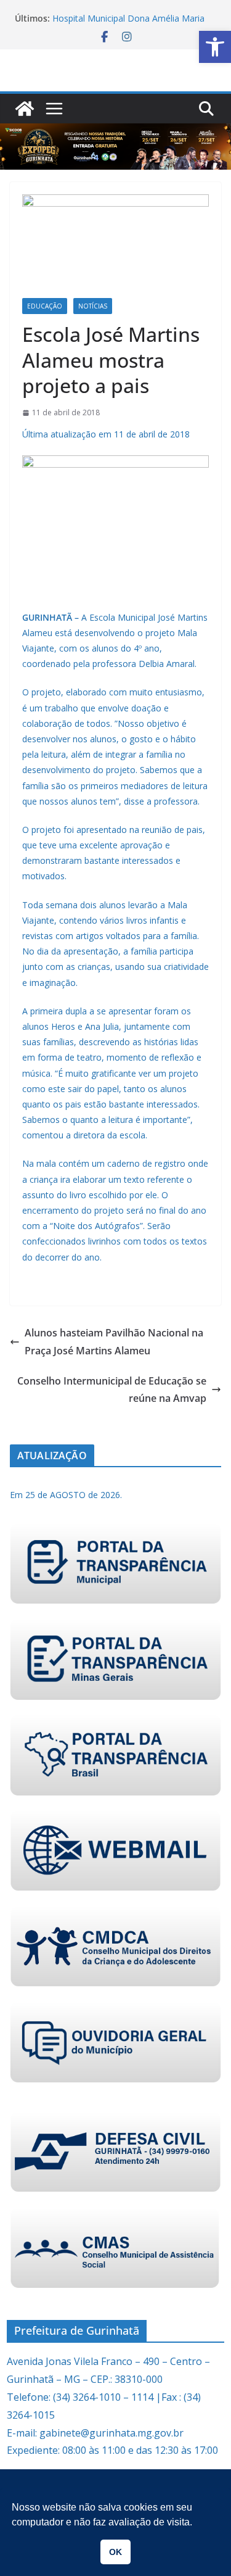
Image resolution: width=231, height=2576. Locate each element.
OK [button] (115, 2552)
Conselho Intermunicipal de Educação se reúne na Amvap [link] (112, 1390)
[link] (215, 47)
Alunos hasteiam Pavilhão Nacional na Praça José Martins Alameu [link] (114, 1342)
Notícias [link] (93, 306)
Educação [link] (45, 306)
